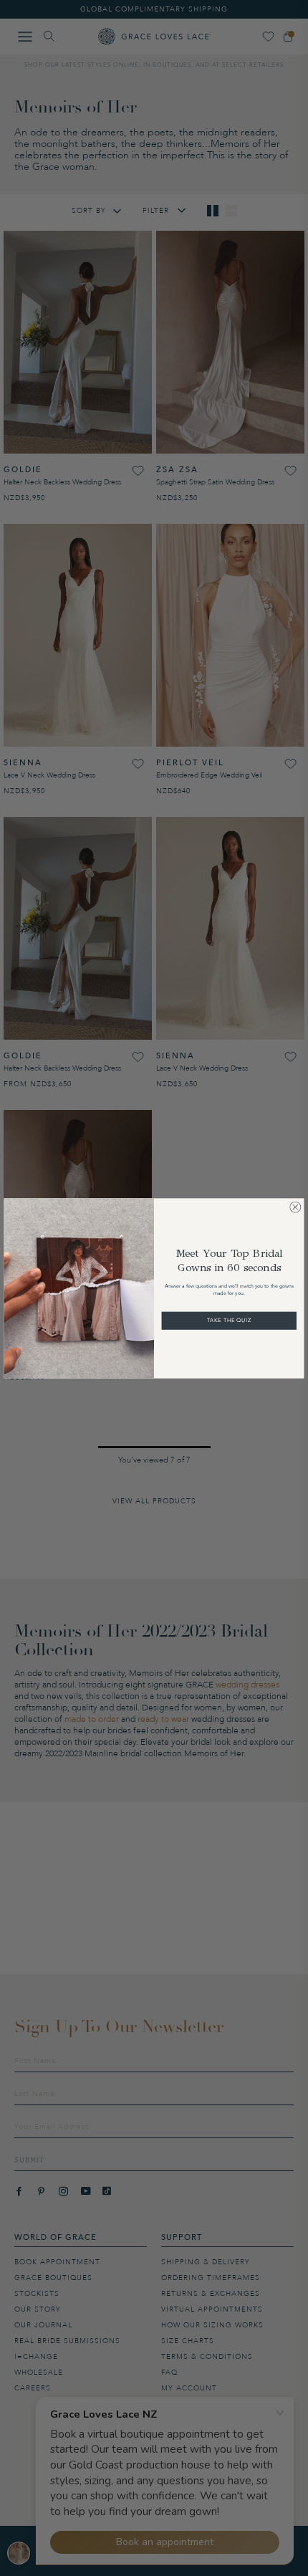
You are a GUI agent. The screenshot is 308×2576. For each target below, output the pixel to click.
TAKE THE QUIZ (229, 1320)
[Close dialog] (295, 1207)
